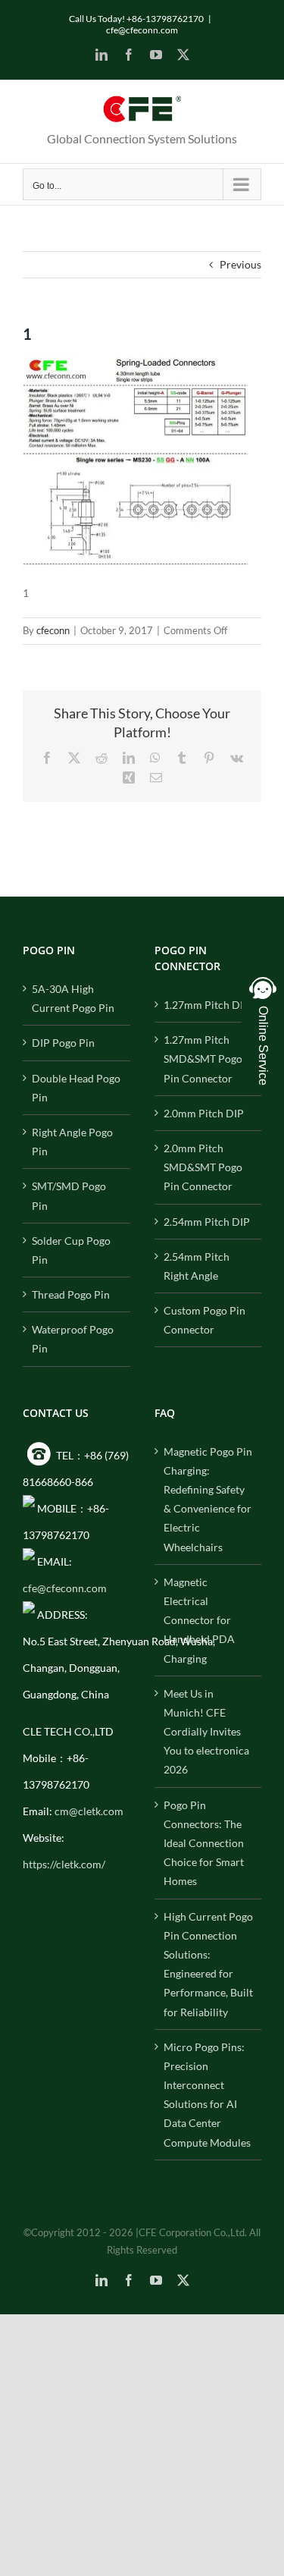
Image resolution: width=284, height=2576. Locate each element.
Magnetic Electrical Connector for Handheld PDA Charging (199, 1620)
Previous (240, 264)
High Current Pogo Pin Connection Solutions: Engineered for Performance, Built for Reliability (208, 1964)
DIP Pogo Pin (63, 1043)
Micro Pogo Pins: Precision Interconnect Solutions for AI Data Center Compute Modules (207, 2095)
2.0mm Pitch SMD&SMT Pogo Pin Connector (203, 1167)
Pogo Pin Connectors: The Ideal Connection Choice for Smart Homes (204, 1843)
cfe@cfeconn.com (142, 30)
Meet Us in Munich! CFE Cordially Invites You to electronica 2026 (206, 1732)
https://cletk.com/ (64, 1864)
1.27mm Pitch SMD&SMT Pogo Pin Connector (203, 1059)
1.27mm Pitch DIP (207, 1005)
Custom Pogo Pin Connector (204, 1320)
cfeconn (53, 630)
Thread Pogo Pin (71, 1294)
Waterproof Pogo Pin (73, 1339)
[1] (136, 364)
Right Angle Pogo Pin (72, 1142)
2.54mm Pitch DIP (207, 1222)
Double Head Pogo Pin (76, 1088)
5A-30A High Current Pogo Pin (73, 998)
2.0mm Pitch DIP (204, 1113)
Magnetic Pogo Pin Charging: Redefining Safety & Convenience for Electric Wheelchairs (208, 1499)
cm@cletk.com (89, 1811)
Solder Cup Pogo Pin (71, 1250)
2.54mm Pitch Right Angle (197, 1266)
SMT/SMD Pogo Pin (69, 1195)
